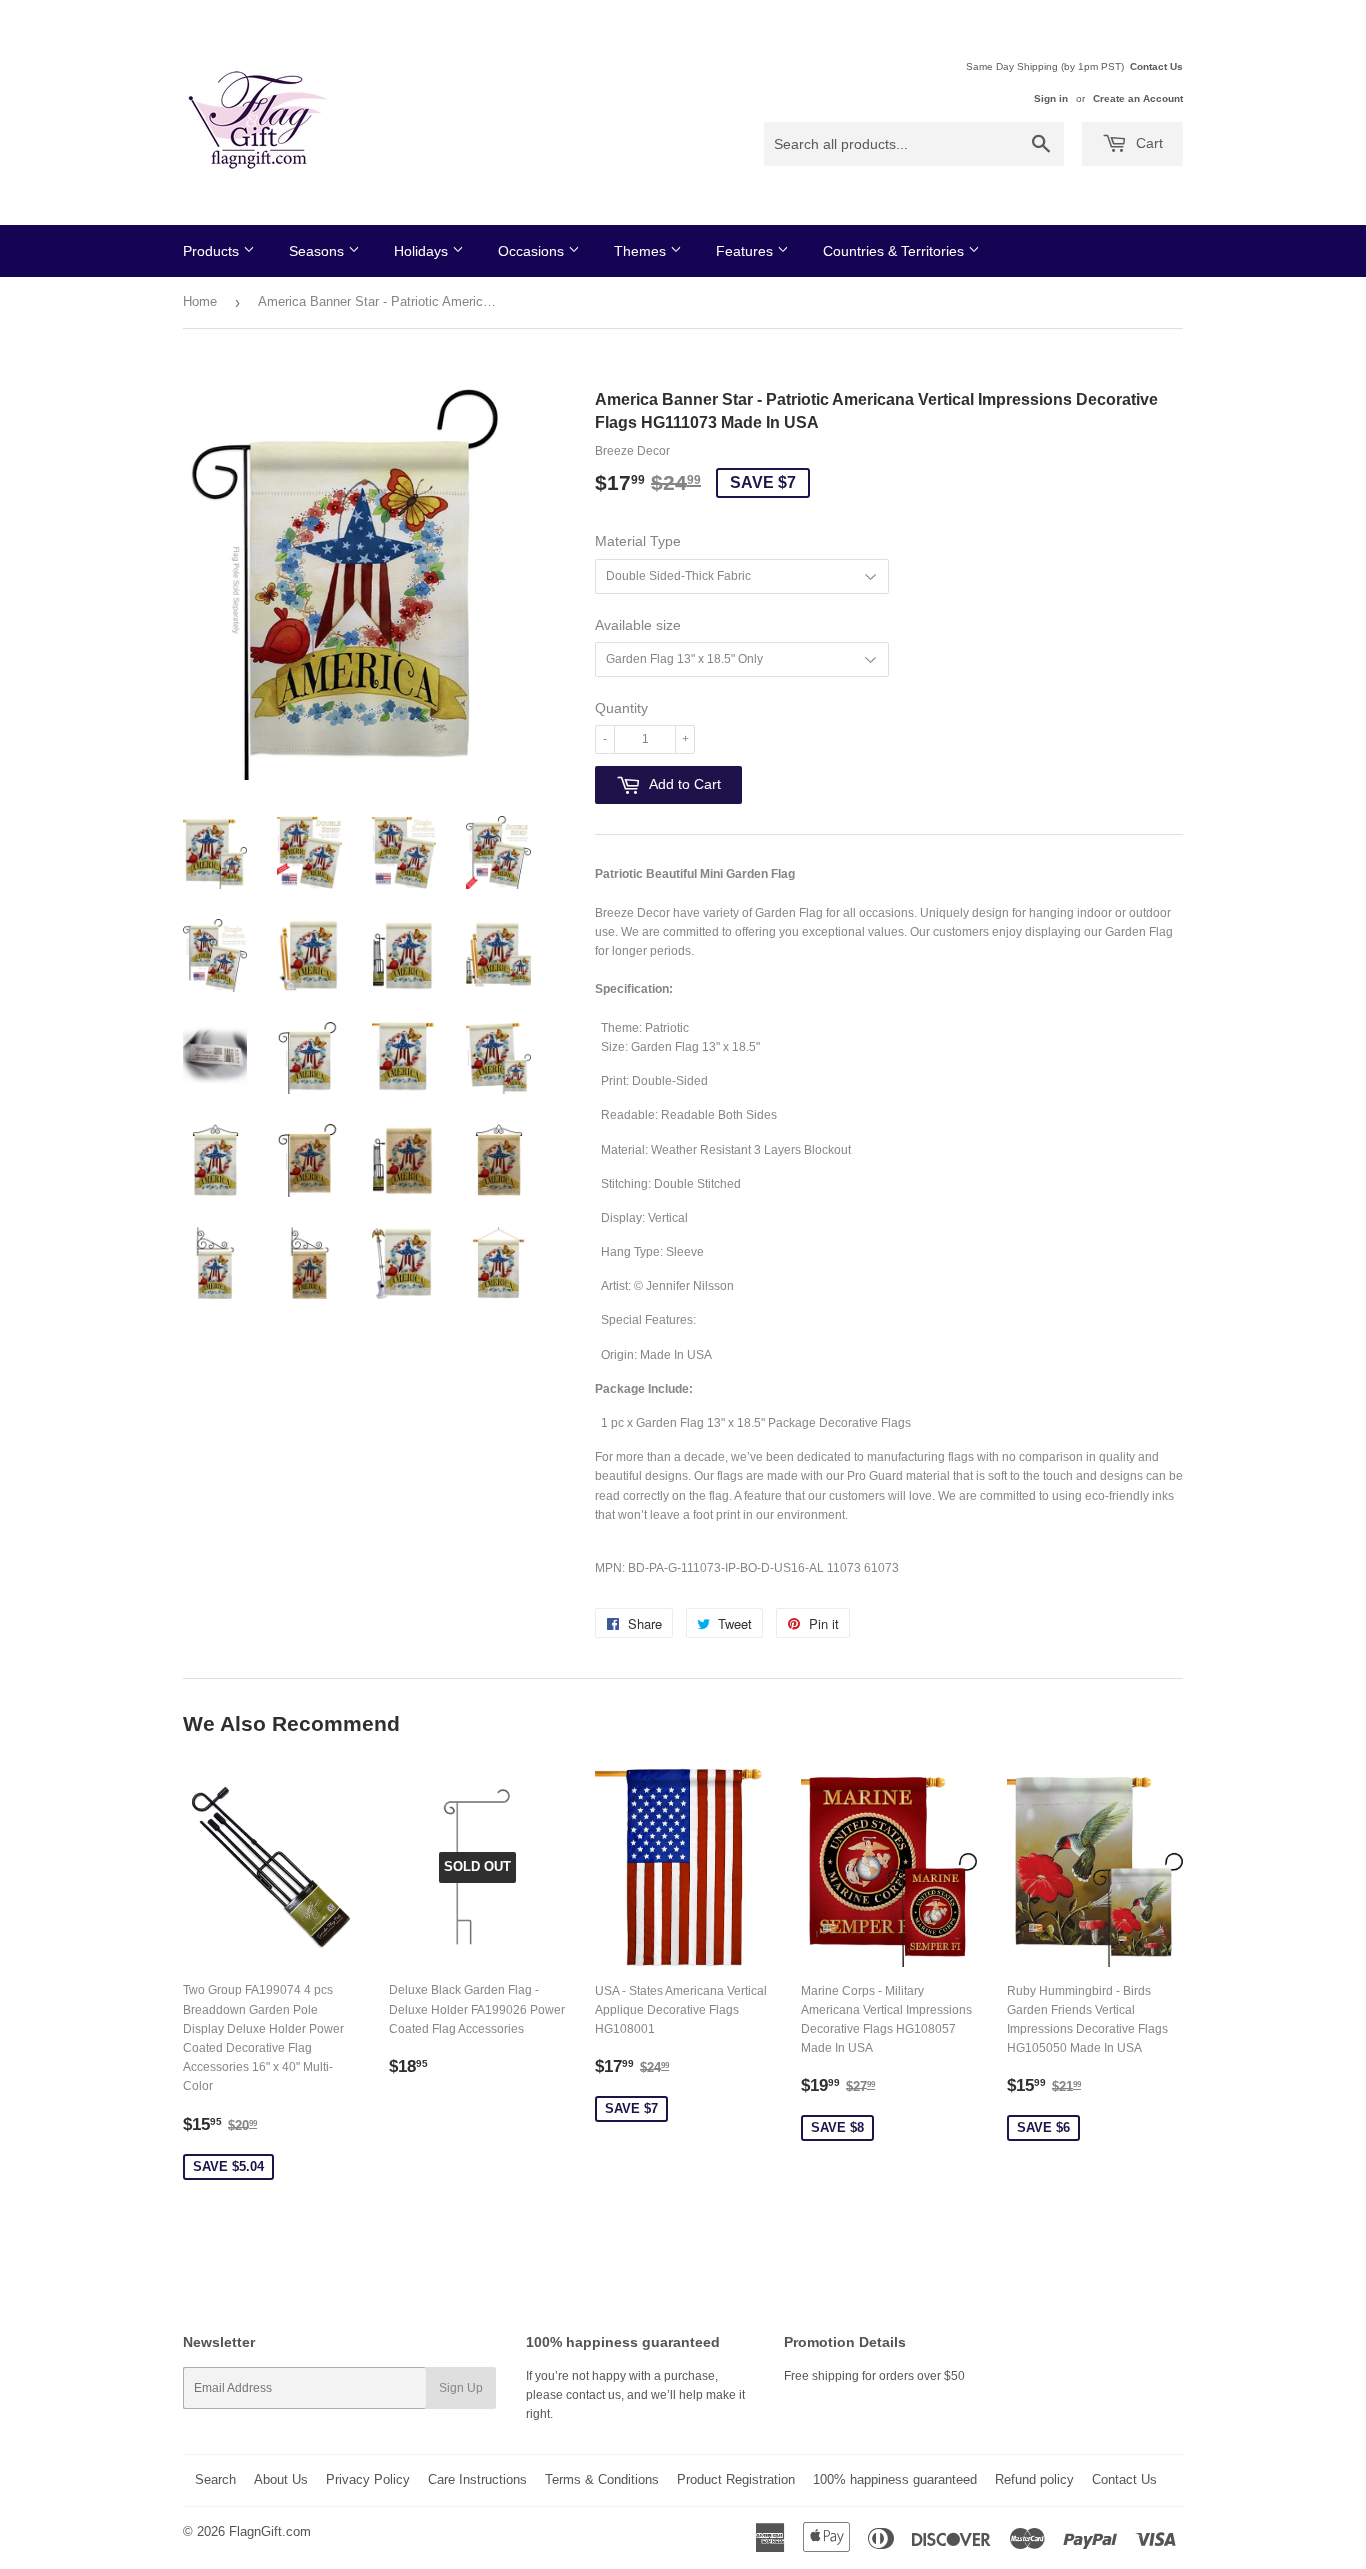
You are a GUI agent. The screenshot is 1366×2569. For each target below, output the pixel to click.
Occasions (533, 251)
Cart (1147, 143)
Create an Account (1138, 98)
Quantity (621, 708)
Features (746, 251)
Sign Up (461, 2388)
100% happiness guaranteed (895, 2479)
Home (200, 301)
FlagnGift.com (270, 2531)
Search (215, 2479)
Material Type (638, 541)
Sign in (1051, 98)
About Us (281, 2479)
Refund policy (1034, 2479)
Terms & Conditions (602, 2479)
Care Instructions (477, 2479)
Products (213, 251)
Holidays (423, 251)
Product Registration (736, 2479)
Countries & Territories (895, 251)
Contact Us (1156, 66)
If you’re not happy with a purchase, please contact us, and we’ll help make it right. (635, 2395)
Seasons (318, 251)
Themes (642, 251)
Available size (638, 625)
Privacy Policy (368, 2479)
